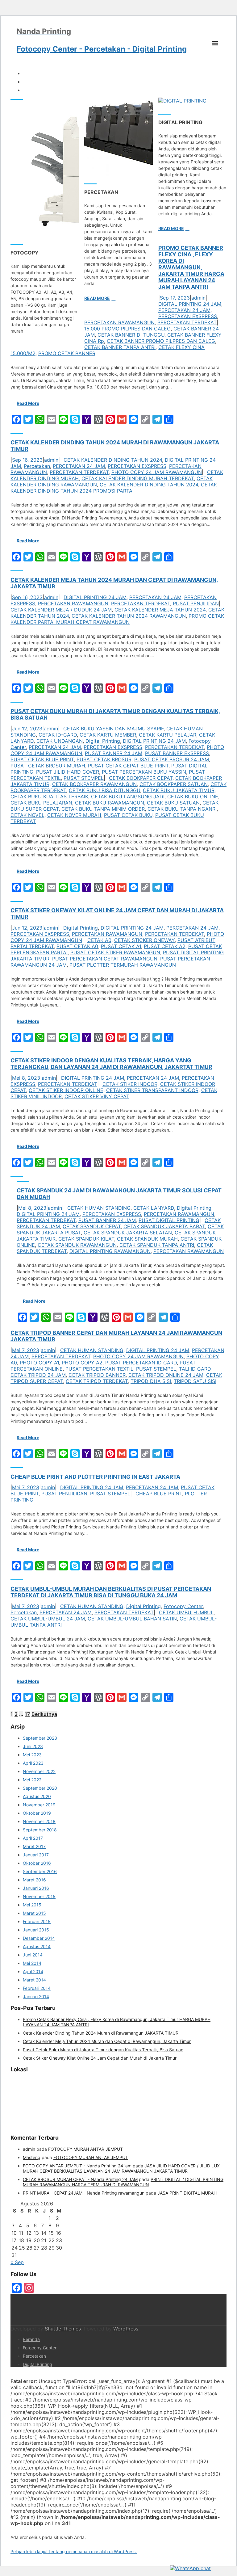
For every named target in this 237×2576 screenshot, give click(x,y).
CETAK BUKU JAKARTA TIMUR (179, 790)
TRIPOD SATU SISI (195, 1381)
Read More (97, 298)
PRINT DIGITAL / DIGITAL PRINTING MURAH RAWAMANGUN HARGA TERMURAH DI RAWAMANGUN (123, 2182)
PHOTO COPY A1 (39, 1363)
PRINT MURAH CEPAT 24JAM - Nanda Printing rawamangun (84, 2193)
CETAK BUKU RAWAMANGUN (110, 803)
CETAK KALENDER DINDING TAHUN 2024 (113, 460)
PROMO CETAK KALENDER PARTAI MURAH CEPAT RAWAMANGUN (117, 619)
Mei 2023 (32, 1755)
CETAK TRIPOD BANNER (97, 1375)
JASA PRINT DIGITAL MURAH (187, 2193)
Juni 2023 (33, 1746)
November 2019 (39, 1805)
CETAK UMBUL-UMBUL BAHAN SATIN (132, 1619)
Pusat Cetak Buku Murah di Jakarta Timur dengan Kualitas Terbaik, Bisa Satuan (103, 2050)
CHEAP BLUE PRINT (159, 1494)
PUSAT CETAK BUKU (128, 815)
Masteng (32, 2157)
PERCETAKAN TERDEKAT (187, 322)
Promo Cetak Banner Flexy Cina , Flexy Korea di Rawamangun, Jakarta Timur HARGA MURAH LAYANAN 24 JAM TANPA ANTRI (191, 267)
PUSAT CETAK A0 (77, 946)
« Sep (17, 2262)
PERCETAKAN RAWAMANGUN (119, 322)
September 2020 (40, 1788)
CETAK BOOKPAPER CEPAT (141, 778)
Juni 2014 (33, 1955)
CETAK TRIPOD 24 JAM (38, 1375)
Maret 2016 (34, 1880)
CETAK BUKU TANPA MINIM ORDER (103, 809)
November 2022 (39, 1771)
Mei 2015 (32, 1905)
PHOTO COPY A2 (82, 1363)
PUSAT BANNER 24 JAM (114, 753)
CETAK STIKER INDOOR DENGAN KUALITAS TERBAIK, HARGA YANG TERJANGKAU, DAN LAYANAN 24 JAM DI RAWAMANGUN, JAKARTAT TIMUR (111, 1064)
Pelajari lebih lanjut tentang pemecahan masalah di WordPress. (74, 2551)
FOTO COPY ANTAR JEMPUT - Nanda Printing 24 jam (77, 2166)
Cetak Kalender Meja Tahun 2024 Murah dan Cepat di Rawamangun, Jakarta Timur (107, 2041)
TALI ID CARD (195, 1369)
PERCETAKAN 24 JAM (184, 310)
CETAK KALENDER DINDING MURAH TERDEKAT (138, 478)
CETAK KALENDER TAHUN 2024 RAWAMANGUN (129, 616)
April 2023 (33, 1763)
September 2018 (40, 1830)
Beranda (31, 2339)
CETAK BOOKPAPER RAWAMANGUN (94, 784)
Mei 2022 (32, 1780)
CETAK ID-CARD (58, 735)
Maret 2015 (34, 1913)
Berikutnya (44, 1714)
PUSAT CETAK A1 (121, 946)
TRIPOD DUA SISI (151, 1381)
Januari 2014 (36, 1996)
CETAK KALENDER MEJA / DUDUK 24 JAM (61, 610)
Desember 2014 (39, 1938)
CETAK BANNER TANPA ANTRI (120, 347)
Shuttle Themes (63, 2329)
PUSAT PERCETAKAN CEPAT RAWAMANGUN (105, 959)
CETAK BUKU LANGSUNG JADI (128, 796)
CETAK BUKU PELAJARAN (41, 803)
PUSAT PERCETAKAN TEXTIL (99, 1369)
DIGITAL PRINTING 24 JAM (190, 304)
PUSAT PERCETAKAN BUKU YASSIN (144, 772)
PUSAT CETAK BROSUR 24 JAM (172, 759)
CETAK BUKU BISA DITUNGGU (104, 790)
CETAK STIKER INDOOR (130, 1084)
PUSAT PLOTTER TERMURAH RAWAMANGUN (123, 965)
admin (198, 298)
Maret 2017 (34, 1846)
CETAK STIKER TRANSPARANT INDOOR (152, 1090)
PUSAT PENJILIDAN (196, 603)
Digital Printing (103, 741)
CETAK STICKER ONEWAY (144, 940)
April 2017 (33, 1838)
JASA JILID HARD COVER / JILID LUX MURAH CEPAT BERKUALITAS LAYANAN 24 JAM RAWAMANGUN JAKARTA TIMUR (121, 2168)
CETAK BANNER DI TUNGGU (131, 335)
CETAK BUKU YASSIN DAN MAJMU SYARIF (113, 729)
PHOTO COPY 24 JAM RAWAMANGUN (157, 472)
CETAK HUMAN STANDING (92, 1350)
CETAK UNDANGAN (60, 741)
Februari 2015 (37, 1921)
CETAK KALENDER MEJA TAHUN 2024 (160, 610)
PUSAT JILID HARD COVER (68, 772)
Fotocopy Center (183, 1606)
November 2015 (39, 1896)
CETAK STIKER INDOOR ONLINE (66, 1090)
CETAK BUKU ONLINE (193, 796)
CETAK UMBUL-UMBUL (186, 1612)
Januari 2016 (36, 1888)
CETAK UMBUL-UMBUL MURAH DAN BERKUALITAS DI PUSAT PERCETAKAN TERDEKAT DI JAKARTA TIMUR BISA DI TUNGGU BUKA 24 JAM (111, 1592)
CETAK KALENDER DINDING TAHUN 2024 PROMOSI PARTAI (114, 488)
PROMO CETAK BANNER (67, 353)
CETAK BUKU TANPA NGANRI (182, 809)
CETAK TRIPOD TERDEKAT (97, 1381)
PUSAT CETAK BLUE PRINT (42, 759)
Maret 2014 (34, 1980)
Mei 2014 (32, 1963)
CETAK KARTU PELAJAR (168, 735)
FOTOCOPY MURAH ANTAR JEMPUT (85, 2149)
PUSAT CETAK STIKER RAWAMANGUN (115, 952)
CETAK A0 (99, 940)
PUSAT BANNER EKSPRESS (177, 753)
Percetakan (37, 466)
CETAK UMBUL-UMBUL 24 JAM (48, 1619)
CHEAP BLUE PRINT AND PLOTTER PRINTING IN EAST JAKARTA (95, 1477)
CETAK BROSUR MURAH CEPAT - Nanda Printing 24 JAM (80, 2179)
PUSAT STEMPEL (84, 778)
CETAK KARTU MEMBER (108, 735)
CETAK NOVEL (27, 815)
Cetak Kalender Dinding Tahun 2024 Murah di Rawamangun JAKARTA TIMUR (101, 2033)
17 (27, 1714)
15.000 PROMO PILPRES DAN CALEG (127, 329)
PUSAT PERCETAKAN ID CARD (141, 1363)
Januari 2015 (36, 1930)
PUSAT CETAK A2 (165, 946)
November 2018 (39, 1821)
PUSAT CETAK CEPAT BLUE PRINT (128, 766)
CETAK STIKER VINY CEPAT (97, 1096)
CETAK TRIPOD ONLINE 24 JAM (166, 1375)
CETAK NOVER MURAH (74, 815)
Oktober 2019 (37, 1813)
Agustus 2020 (37, 1796)
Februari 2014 (37, 1988)
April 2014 (33, 1971)
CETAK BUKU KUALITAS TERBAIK (49, 796)
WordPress (126, 2329)
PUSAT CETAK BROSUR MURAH (48, 766)
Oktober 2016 (37, 1863)
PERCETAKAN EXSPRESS (188, 316)
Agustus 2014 (37, 1946)
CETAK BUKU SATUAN (173, 803)
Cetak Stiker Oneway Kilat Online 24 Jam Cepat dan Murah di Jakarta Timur (100, 2058)
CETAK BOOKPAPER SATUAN (174, 784)
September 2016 (40, 1871)
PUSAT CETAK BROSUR (104, 759)
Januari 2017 (36, 1855)
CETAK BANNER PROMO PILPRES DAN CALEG (161, 341)
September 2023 (40, 1738)
